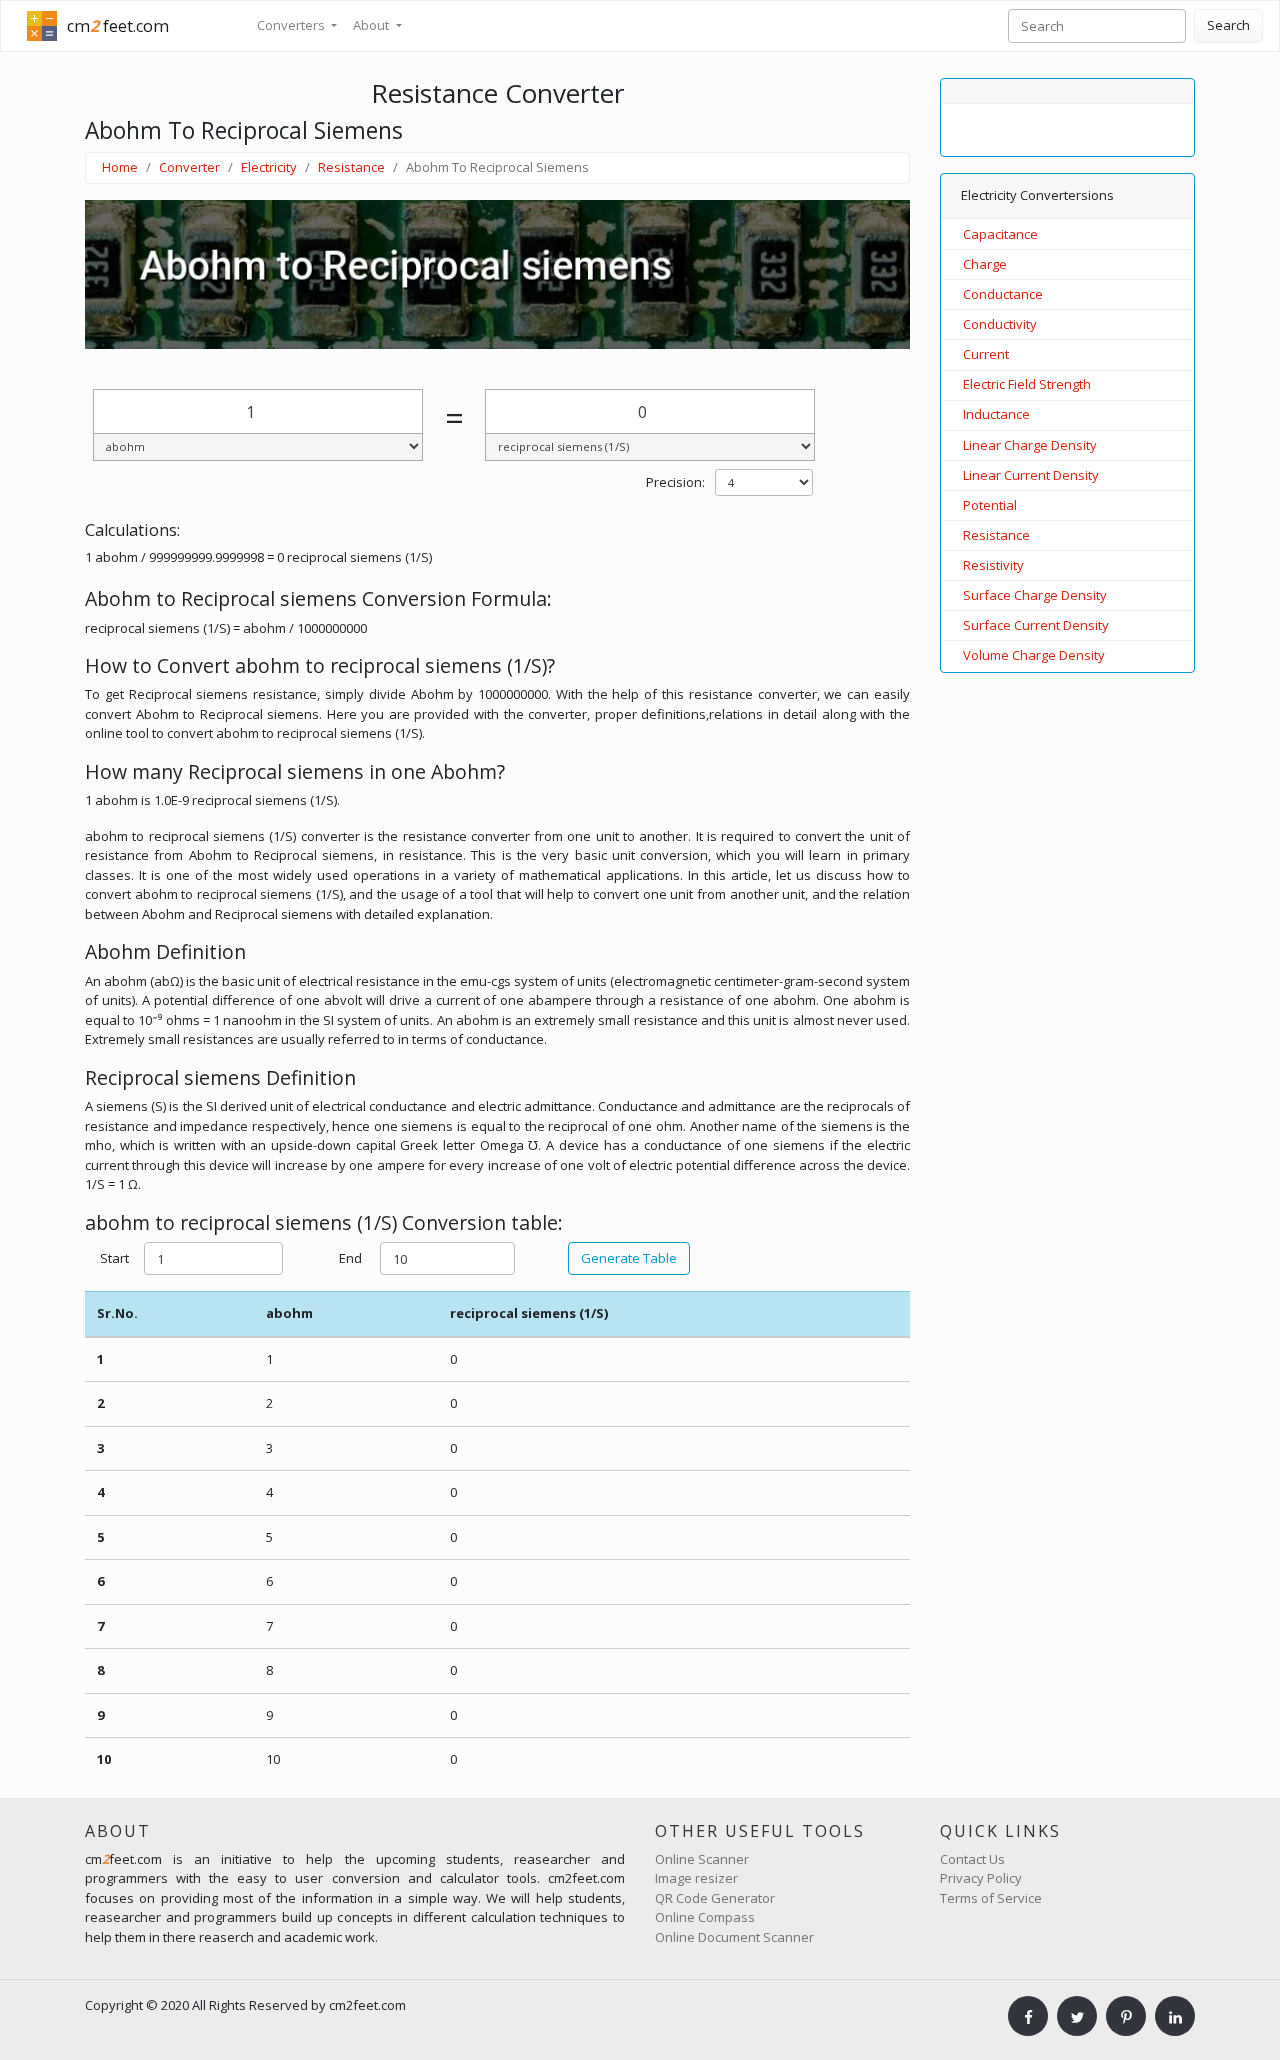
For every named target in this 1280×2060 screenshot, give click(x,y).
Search (1228, 25)
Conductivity (1000, 324)
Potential (990, 505)
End (350, 1258)
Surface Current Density (1036, 625)
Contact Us (972, 1859)
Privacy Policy (981, 1878)
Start (114, 1258)
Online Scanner (702, 1859)
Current (986, 354)
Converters (292, 25)
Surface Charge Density (1035, 595)
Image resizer (696, 1878)
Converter (189, 167)
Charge (985, 264)
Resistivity (993, 565)
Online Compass (705, 1917)
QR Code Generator (715, 1898)
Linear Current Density (1031, 475)
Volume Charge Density (1034, 655)
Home (120, 167)
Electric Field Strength (1027, 384)
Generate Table (629, 1258)
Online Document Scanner (734, 1937)
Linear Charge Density (1030, 445)
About (372, 25)
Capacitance (1000, 234)
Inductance (996, 414)
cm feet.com (118, 26)
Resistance (351, 167)
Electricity (269, 167)
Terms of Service (991, 1898)
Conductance (1003, 294)
